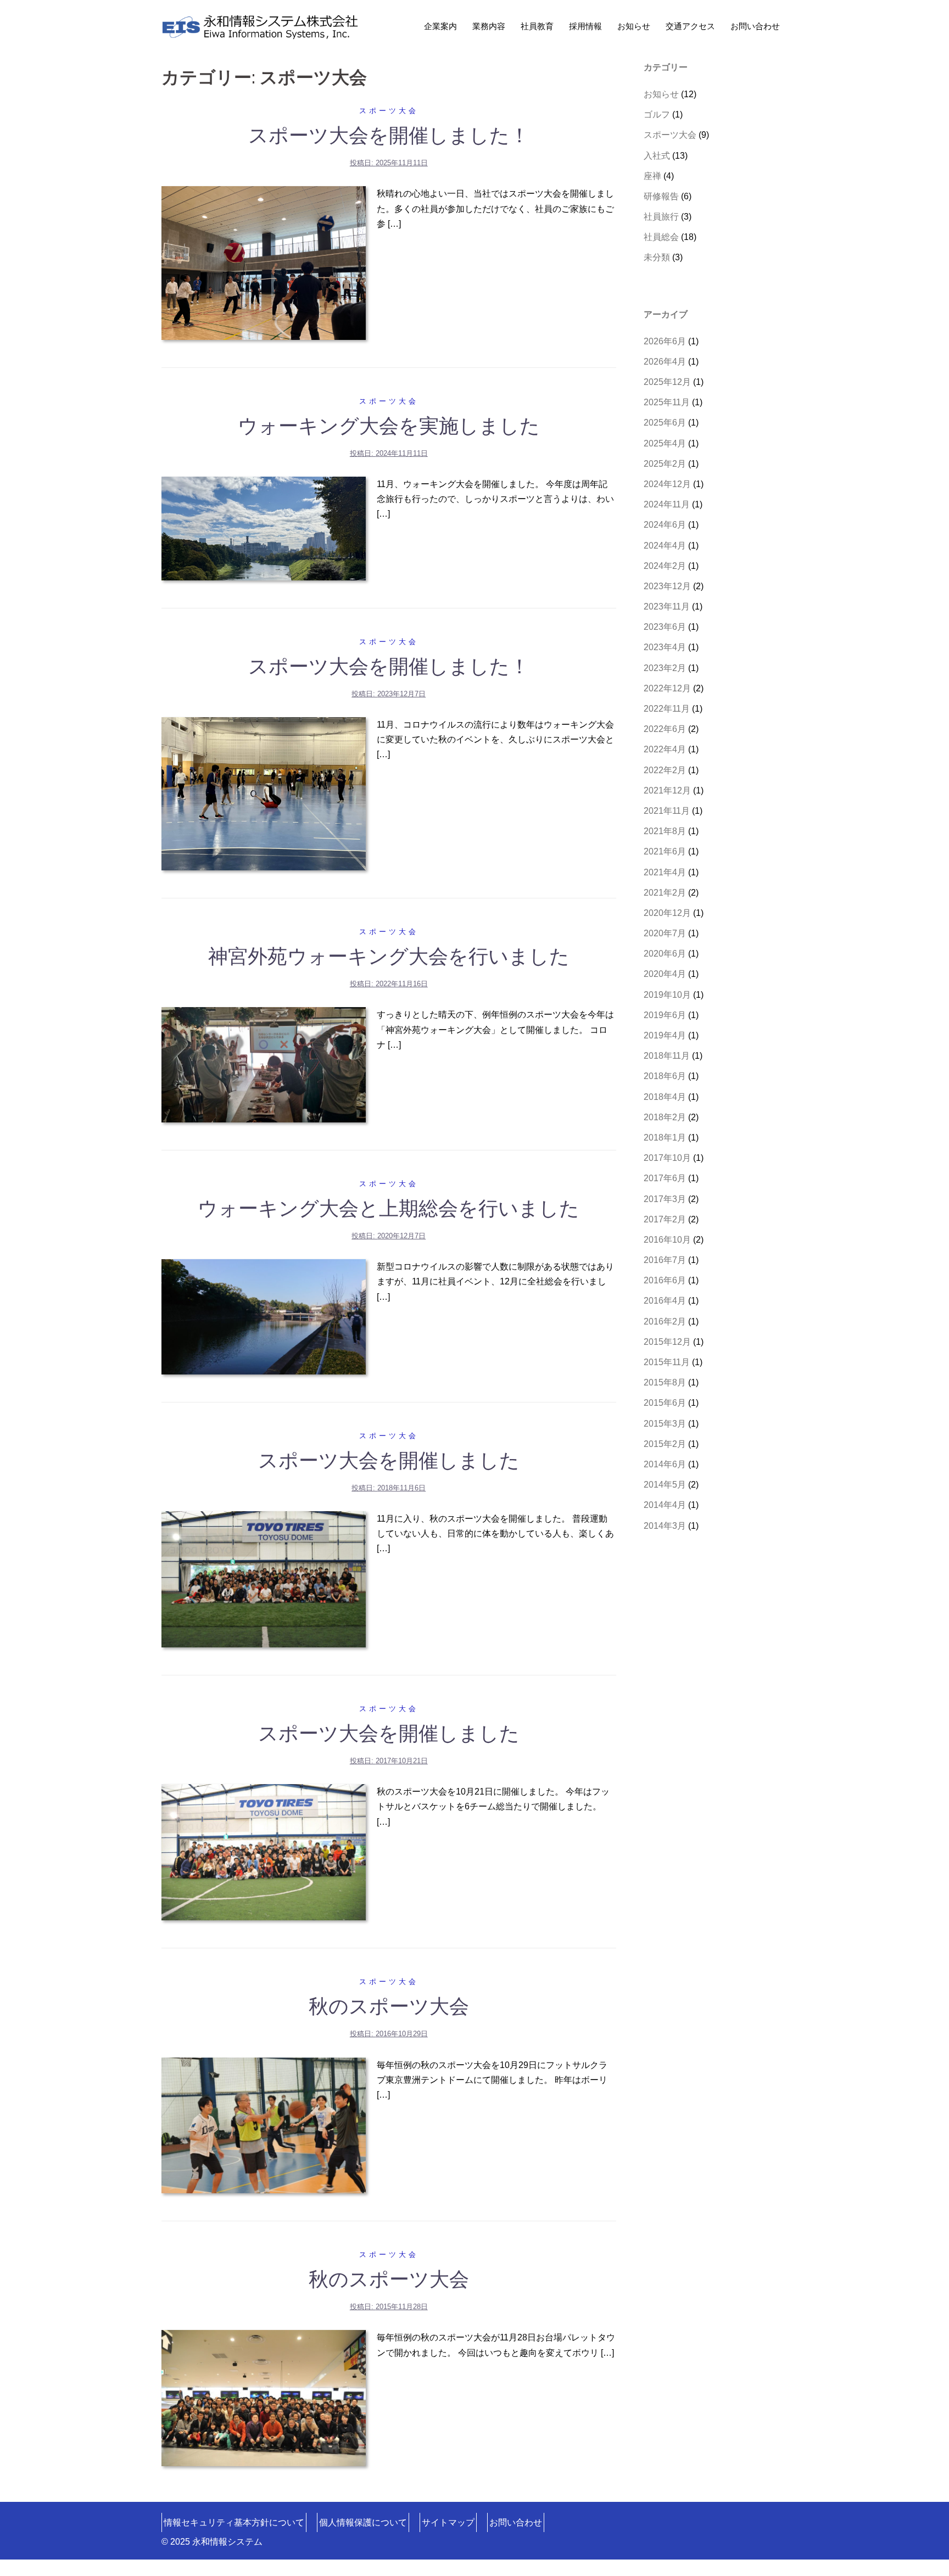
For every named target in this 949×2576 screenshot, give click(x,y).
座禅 (652, 176)
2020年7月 (665, 933)
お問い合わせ (755, 26)
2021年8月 (665, 831)
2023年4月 (665, 647)
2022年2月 (665, 770)
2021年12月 (667, 790)
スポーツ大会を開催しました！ (389, 135)
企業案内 (440, 26)
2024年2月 (665, 566)
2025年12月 (667, 382)
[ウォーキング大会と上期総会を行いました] (264, 1316)
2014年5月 (665, 1485)
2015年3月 (665, 1424)
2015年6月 (665, 1403)
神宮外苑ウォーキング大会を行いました (389, 956)
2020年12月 (667, 913)
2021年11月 (667, 811)
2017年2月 (665, 1219)
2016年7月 (665, 1260)
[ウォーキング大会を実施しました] (264, 528)
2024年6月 (665, 525)
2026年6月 (665, 341)
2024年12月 (667, 484)
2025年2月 (665, 464)
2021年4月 (665, 872)
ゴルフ (657, 114)
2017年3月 (665, 1199)
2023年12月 (667, 586)
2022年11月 (667, 709)
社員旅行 (661, 217)
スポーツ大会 (389, 111)
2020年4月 (665, 974)
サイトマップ (448, 2522)
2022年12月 (667, 688)
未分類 (657, 257)
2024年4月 (665, 546)
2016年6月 (665, 1280)
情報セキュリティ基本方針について (234, 2522)
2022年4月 (665, 749)
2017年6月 (665, 1178)
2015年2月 (665, 1444)
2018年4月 (665, 1097)
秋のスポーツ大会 (389, 2006)
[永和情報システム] (260, 26)
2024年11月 (667, 504)
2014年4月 (665, 1505)
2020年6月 (665, 954)
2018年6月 (665, 1076)
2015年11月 (667, 1362)
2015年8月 (665, 1382)
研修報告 (661, 196)
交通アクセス (690, 26)
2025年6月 (665, 423)
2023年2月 (665, 668)
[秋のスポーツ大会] (264, 2125)
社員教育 (537, 26)
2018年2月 (665, 1117)
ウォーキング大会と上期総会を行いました (389, 1208)
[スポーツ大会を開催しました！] (264, 262)
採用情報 (585, 26)
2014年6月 (665, 1464)
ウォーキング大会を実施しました (389, 426)
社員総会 (661, 237)
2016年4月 (665, 1301)
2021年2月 (665, 893)
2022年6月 (665, 729)
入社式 (657, 156)
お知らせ (634, 26)
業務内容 (489, 26)
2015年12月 (667, 1342)
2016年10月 (667, 1240)
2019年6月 (665, 1015)
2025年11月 (667, 402)
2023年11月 (667, 607)
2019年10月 (667, 995)
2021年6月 (665, 851)
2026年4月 (665, 362)
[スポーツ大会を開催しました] (264, 1578)
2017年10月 (667, 1158)
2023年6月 (665, 627)
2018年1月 (665, 1138)
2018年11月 (667, 1056)
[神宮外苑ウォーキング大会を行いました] (264, 1064)
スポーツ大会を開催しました (389, 1460)
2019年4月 (665, 1035)
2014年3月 (665, 1526)
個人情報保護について (363, 2522)
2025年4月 (665, 443)
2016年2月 (665, 1321)
